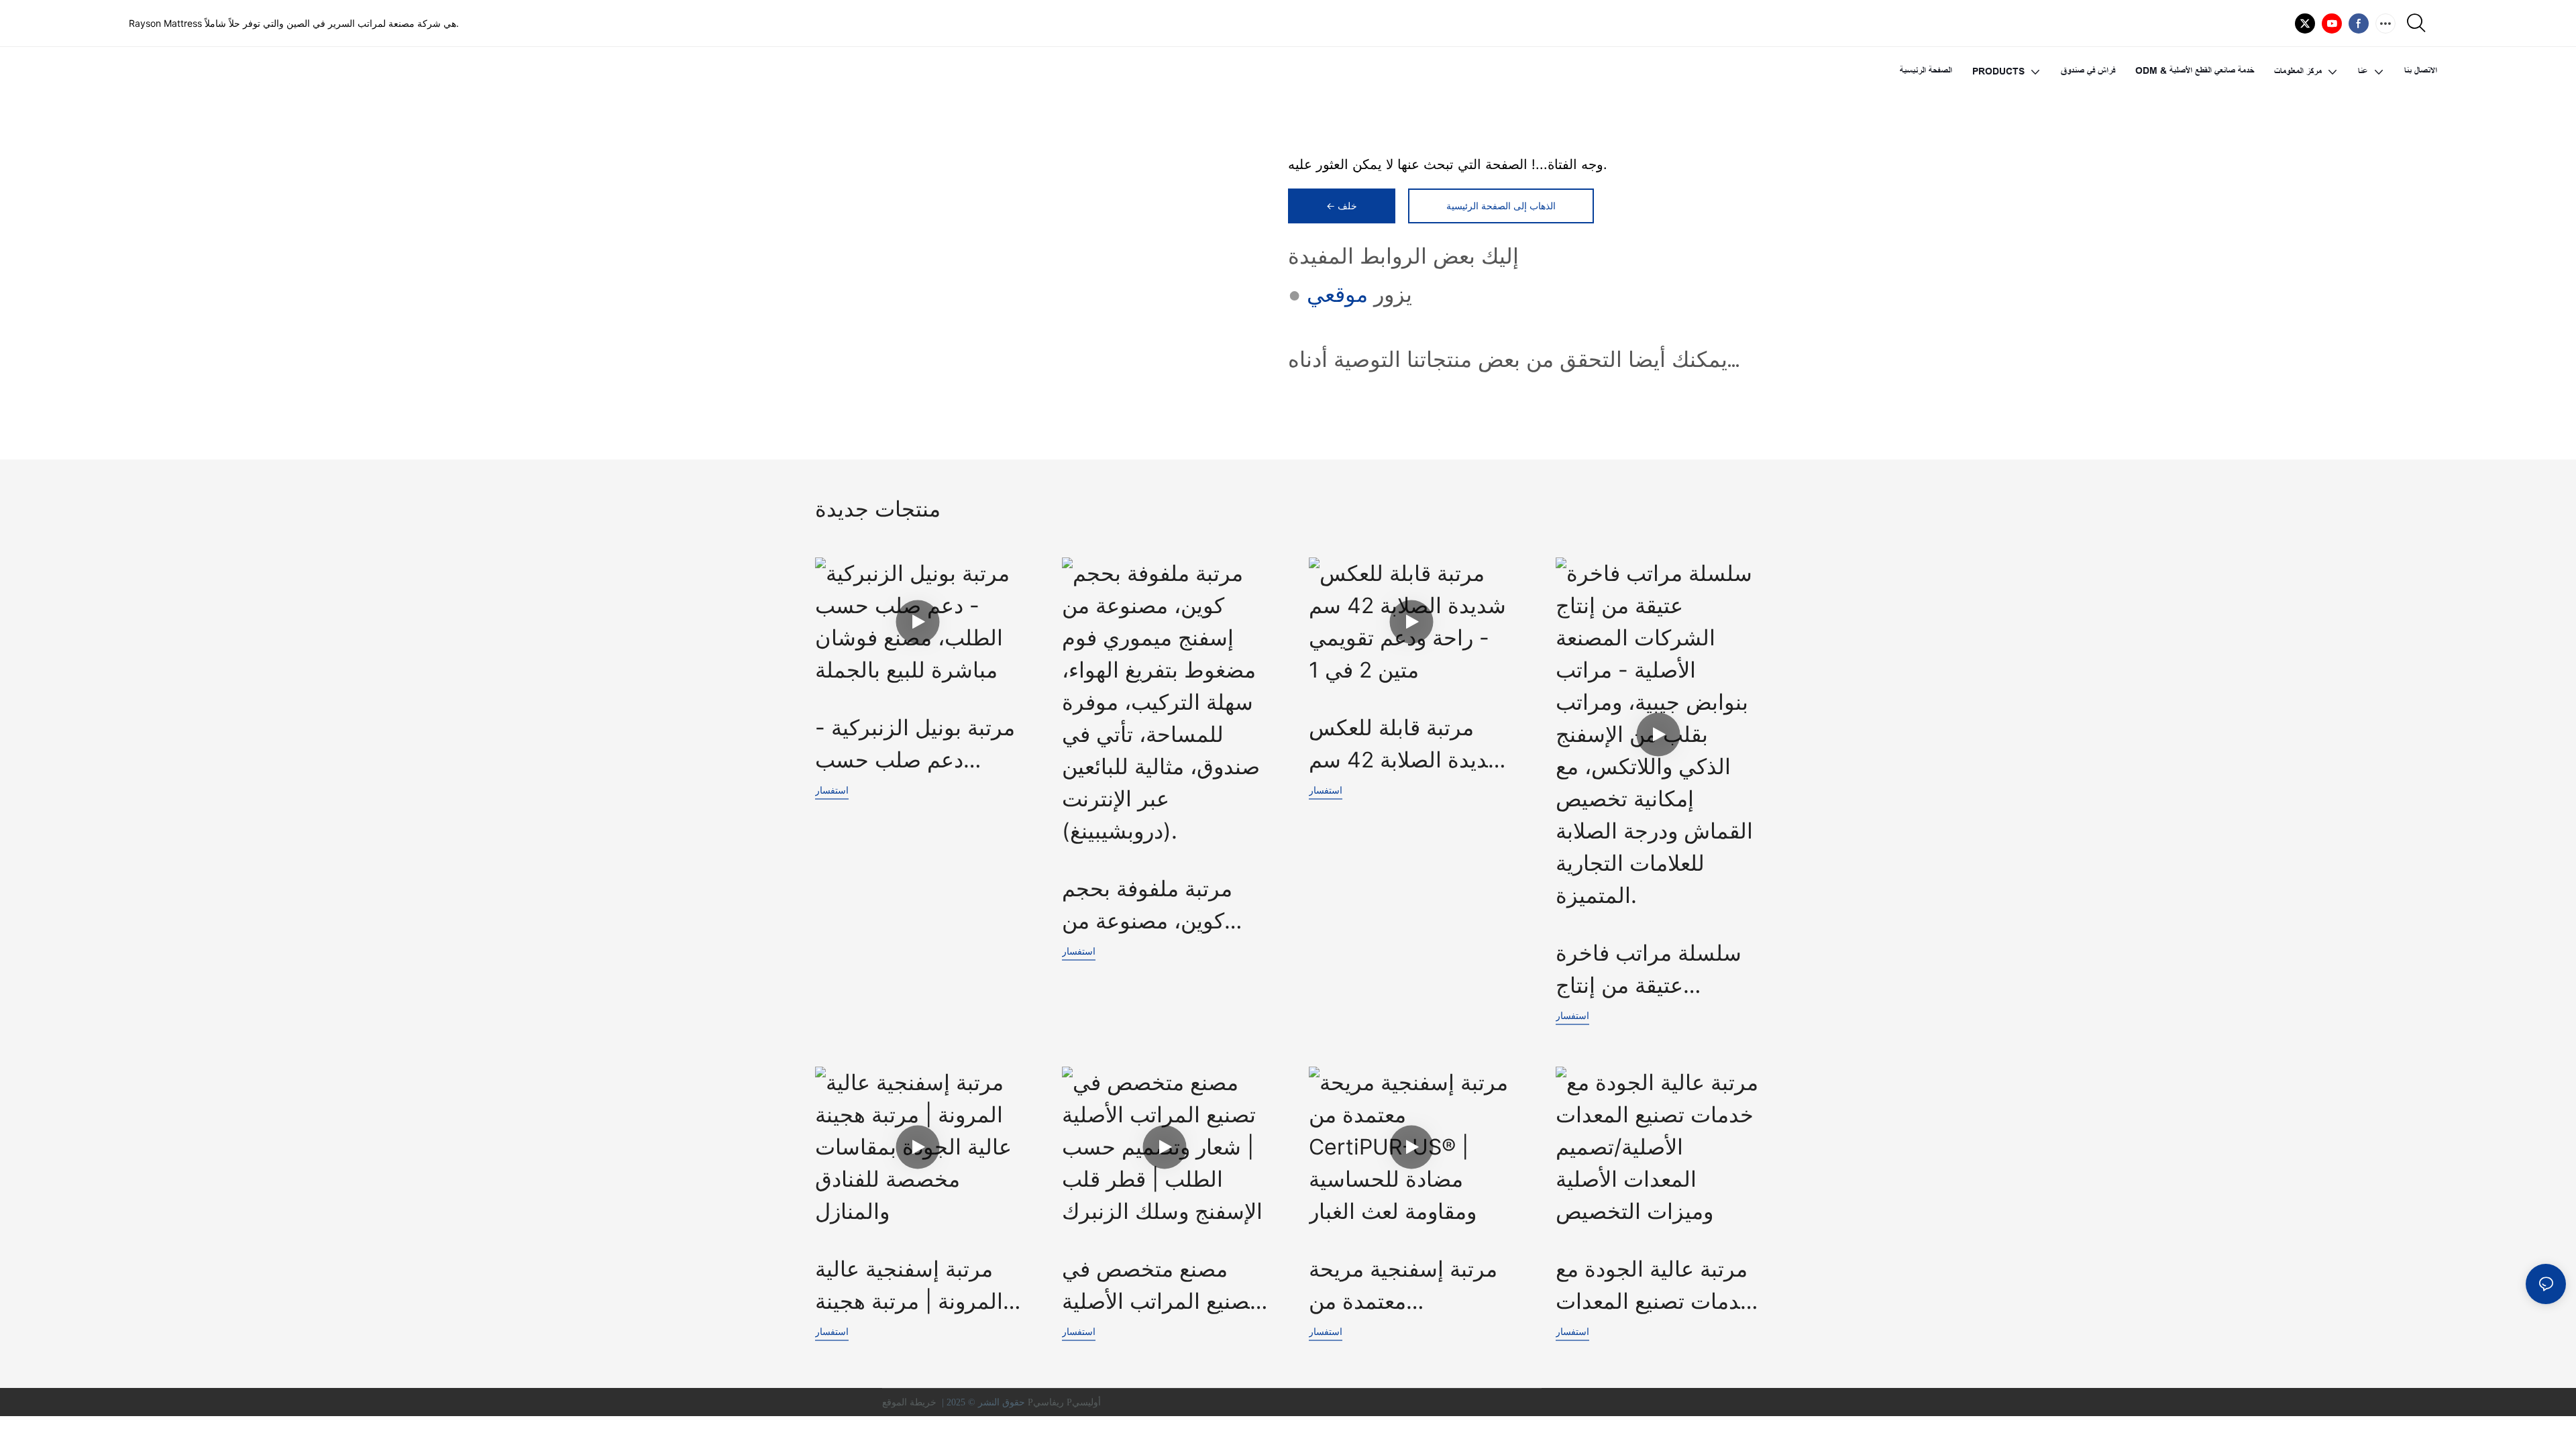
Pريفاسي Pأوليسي (1066, 1402)
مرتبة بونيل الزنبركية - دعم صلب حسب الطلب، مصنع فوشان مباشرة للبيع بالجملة (915, 745)
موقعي (1337, 294)
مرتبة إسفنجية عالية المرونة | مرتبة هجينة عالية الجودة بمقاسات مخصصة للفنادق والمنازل (913, 1287)
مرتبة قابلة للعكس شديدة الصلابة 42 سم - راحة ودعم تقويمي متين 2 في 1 (1407, 745)
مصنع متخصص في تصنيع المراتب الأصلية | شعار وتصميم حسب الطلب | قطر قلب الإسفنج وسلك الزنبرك (1162, 1287)
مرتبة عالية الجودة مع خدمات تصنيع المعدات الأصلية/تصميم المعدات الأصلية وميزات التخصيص (1655, 1287)
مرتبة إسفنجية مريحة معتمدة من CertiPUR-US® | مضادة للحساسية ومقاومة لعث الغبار (1403, 1287)
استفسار (832, 790)
